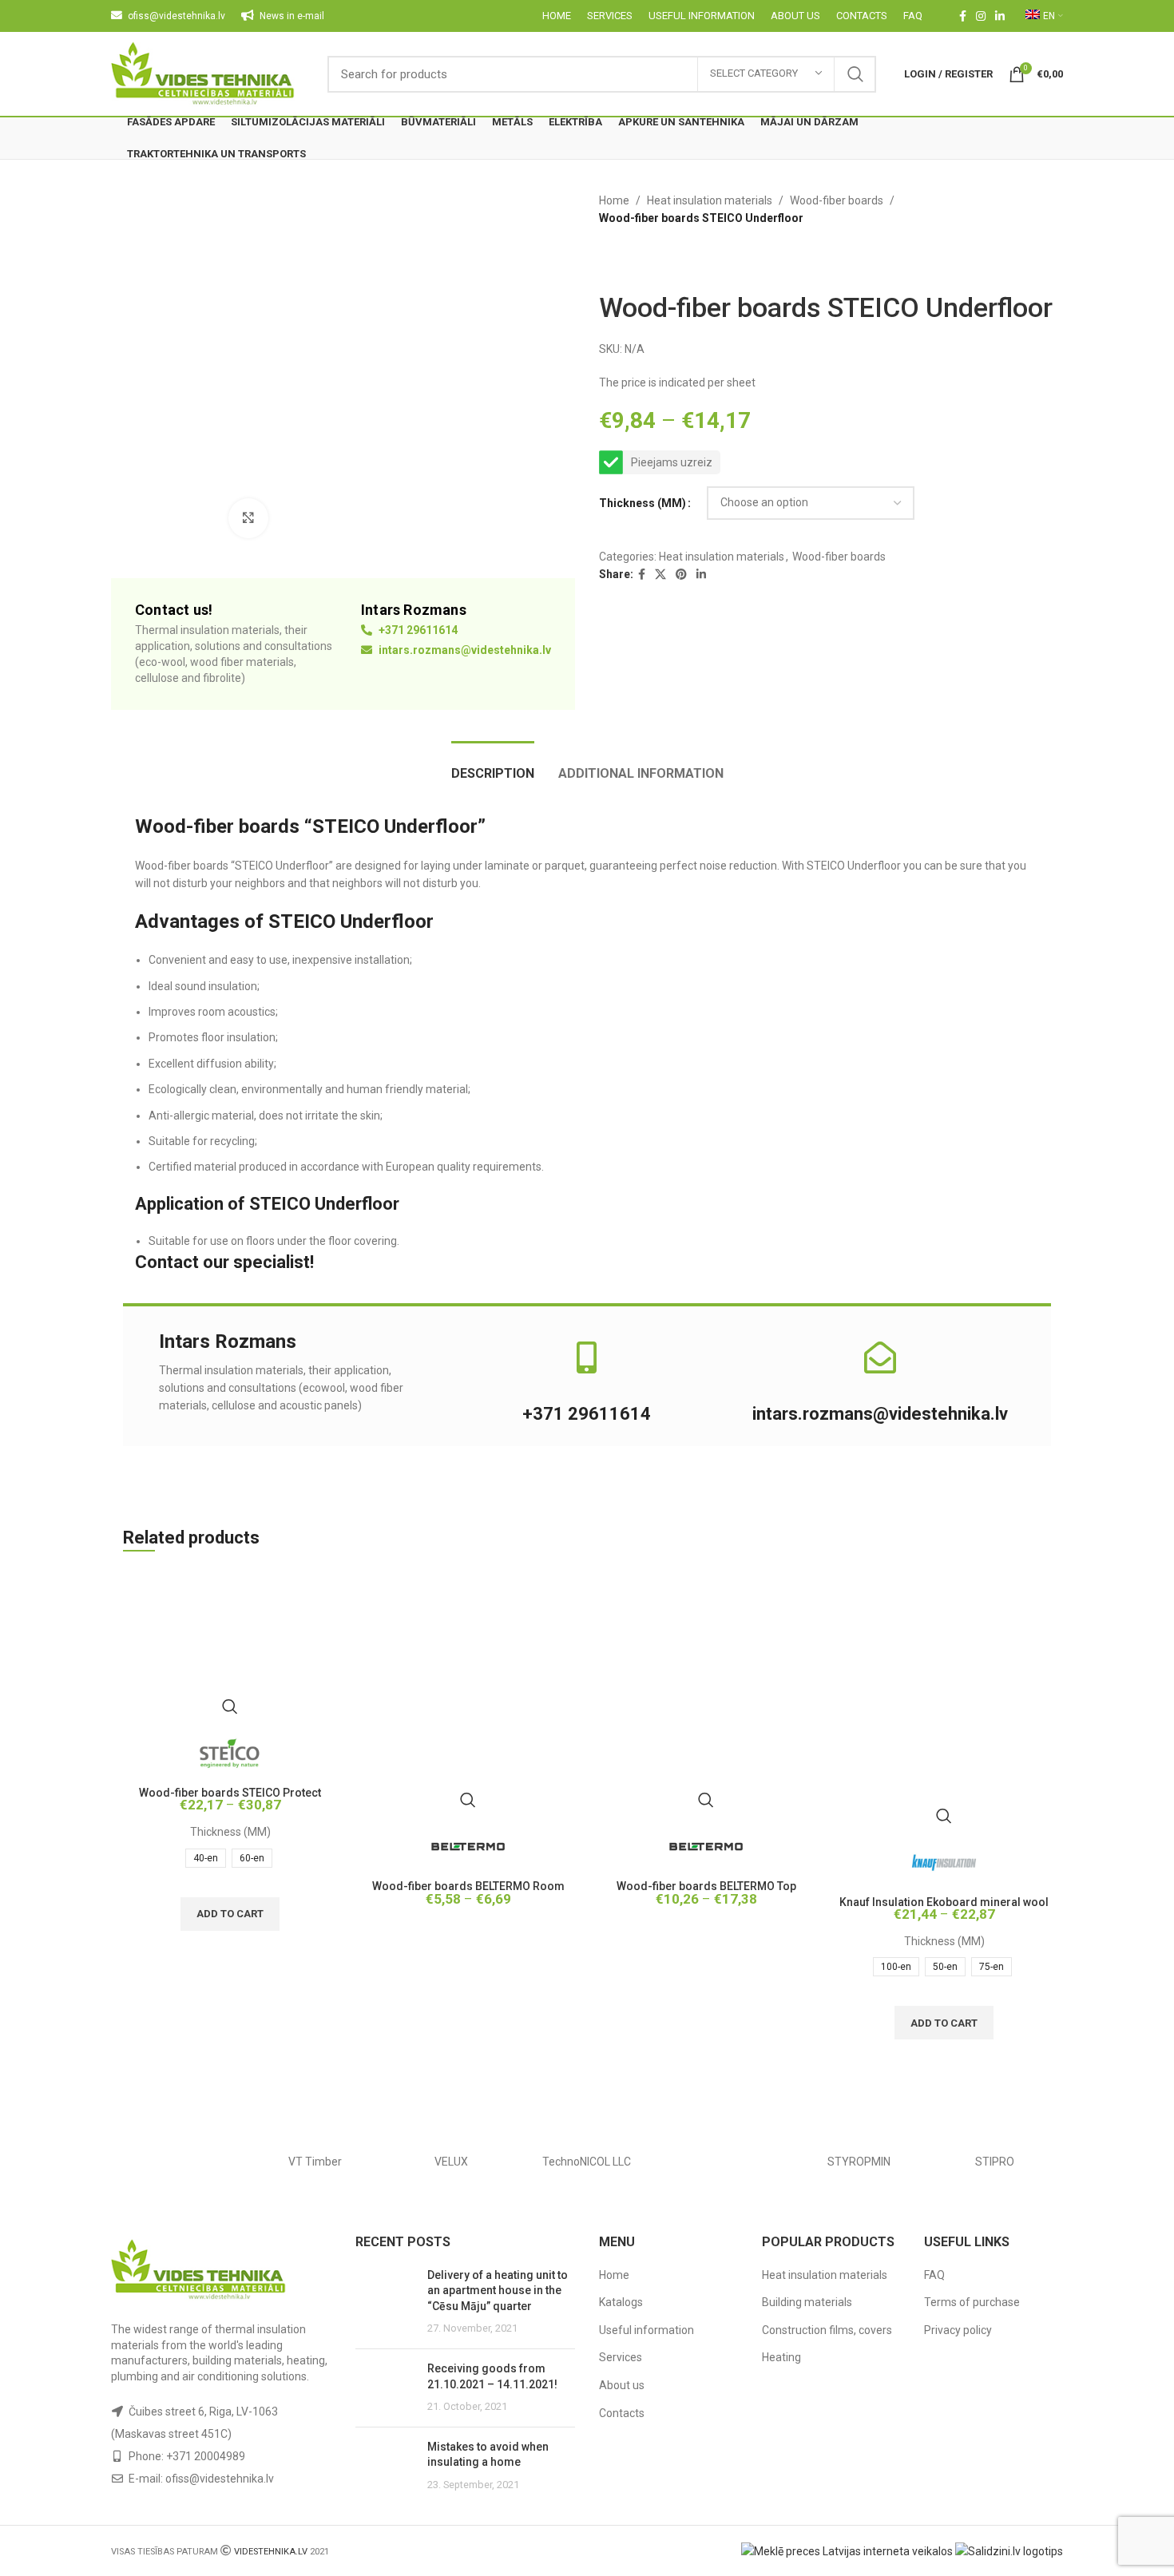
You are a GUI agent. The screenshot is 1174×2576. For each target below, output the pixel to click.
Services (621, 2357)
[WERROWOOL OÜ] (179, 2162)
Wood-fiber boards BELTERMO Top (706, 1886)
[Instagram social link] (981, 16)
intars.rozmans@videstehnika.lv (464, 650)
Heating (781, 2357)
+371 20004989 (206, 2456)
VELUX (451, 2162)
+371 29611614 (417, 630)
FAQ (934, 2275)
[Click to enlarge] (248, 518)
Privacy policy (958, 2330)
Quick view (230, 1706)
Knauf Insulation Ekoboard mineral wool (944, 1902)
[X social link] (660, 575)
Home (614, 200)
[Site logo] (203, 73)
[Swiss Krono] (723, 2162)
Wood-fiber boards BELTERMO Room (468, 1886)
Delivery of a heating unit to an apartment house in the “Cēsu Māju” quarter (498, 2291)
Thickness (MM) (643, 503)
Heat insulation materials (710, 200)
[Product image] (230, 1647)
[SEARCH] (855, 74)
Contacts (622, 2413)
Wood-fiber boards (837, 200)
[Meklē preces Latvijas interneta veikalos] (847, 2550)
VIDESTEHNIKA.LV (271, 2552)
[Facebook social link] (963, 16)
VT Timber (315, 2162)
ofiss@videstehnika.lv (220, 2479)
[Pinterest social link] (681, 575)
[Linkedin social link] (1000, 16)
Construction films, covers (827, 2330)
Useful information (646, 2330)
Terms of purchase (972, 2302)
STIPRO (995, 2162)
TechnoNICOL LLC (587, 2162)
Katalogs (621, 2302)
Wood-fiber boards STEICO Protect (230, 1793)
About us (622, 2385)
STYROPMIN (859, 2162)
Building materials (807, 2302)
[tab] (493, 765)
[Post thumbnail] (385, 2302)
